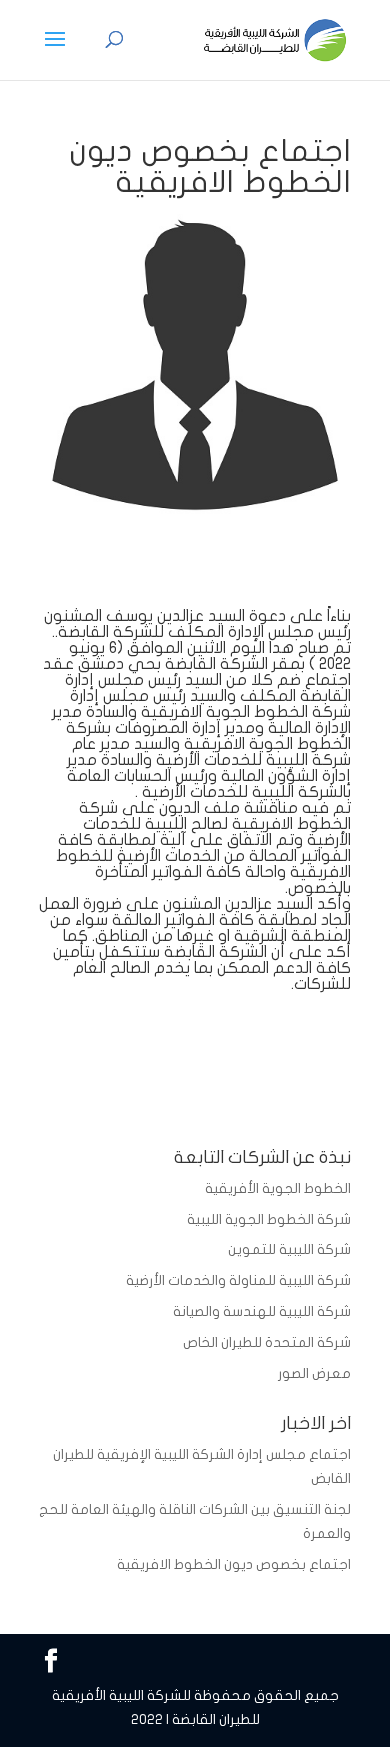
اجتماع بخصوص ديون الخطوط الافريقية (234, 1564)
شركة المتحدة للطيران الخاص (267, 1342)
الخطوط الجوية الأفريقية (278, 1188)
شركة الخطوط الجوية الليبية (269, 1219)
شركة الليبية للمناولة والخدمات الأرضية (238, 1280)
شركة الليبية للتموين (289, 1249)
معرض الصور (314, 1373)
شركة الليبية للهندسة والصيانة (262, 1311)
